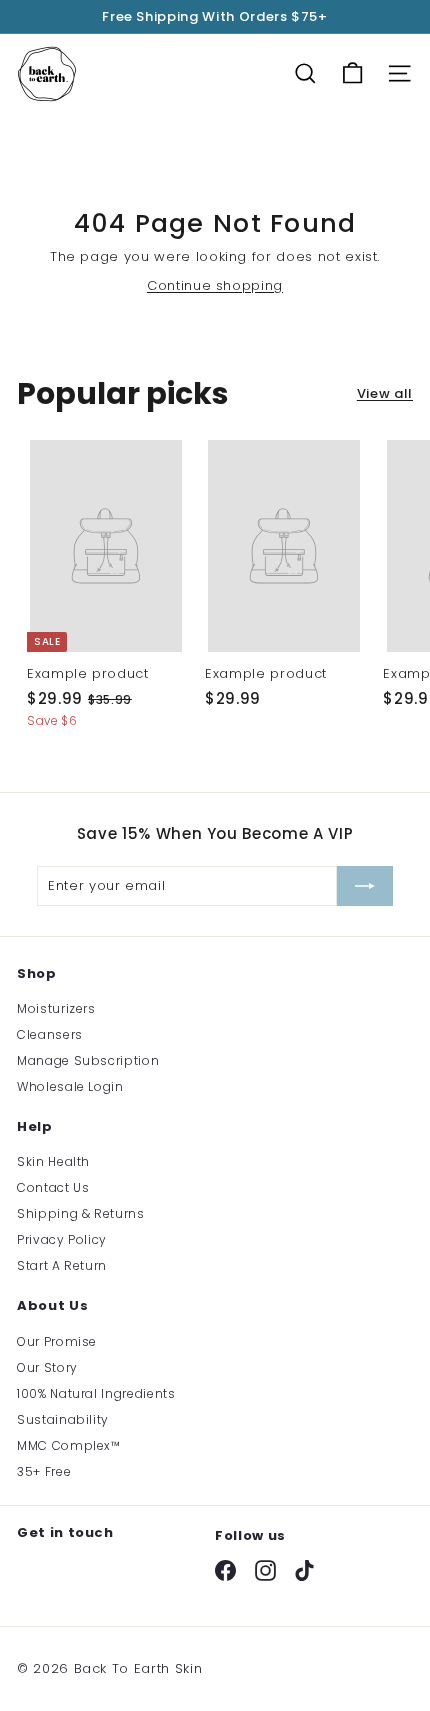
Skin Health (53, 1161)
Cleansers (50, 1034)
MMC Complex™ (69, 1445)
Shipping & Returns (81, 1213)
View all (385, 393)
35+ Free (44, 1471)
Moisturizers (56, 1008)
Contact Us (53, 1187)
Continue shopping (215, 285)
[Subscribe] (365, 886)
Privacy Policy (62, 1239)
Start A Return (62, 1265)
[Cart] (352, 73)
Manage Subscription (88, 1060)
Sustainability (63, 1419)
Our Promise (57, 1341)
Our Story (47, 1367)
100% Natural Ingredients (96, 1393)
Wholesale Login (70, 1086)
